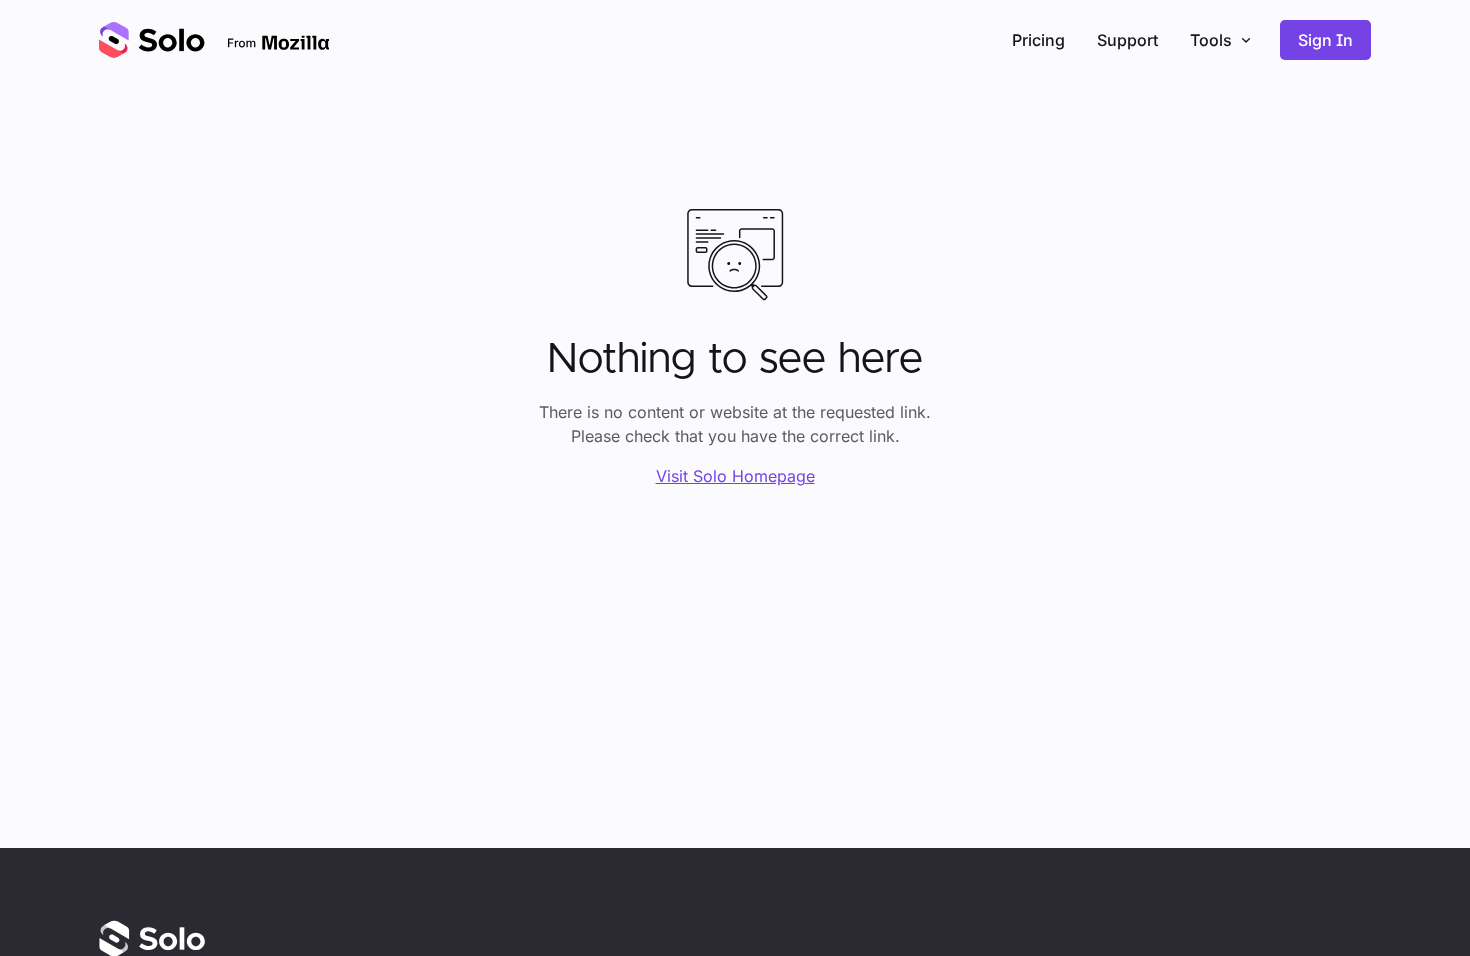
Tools (1211, 40)
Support (1127, 40)
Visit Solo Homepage (735, 476)
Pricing (1038, 40)
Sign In (1325, 40)
